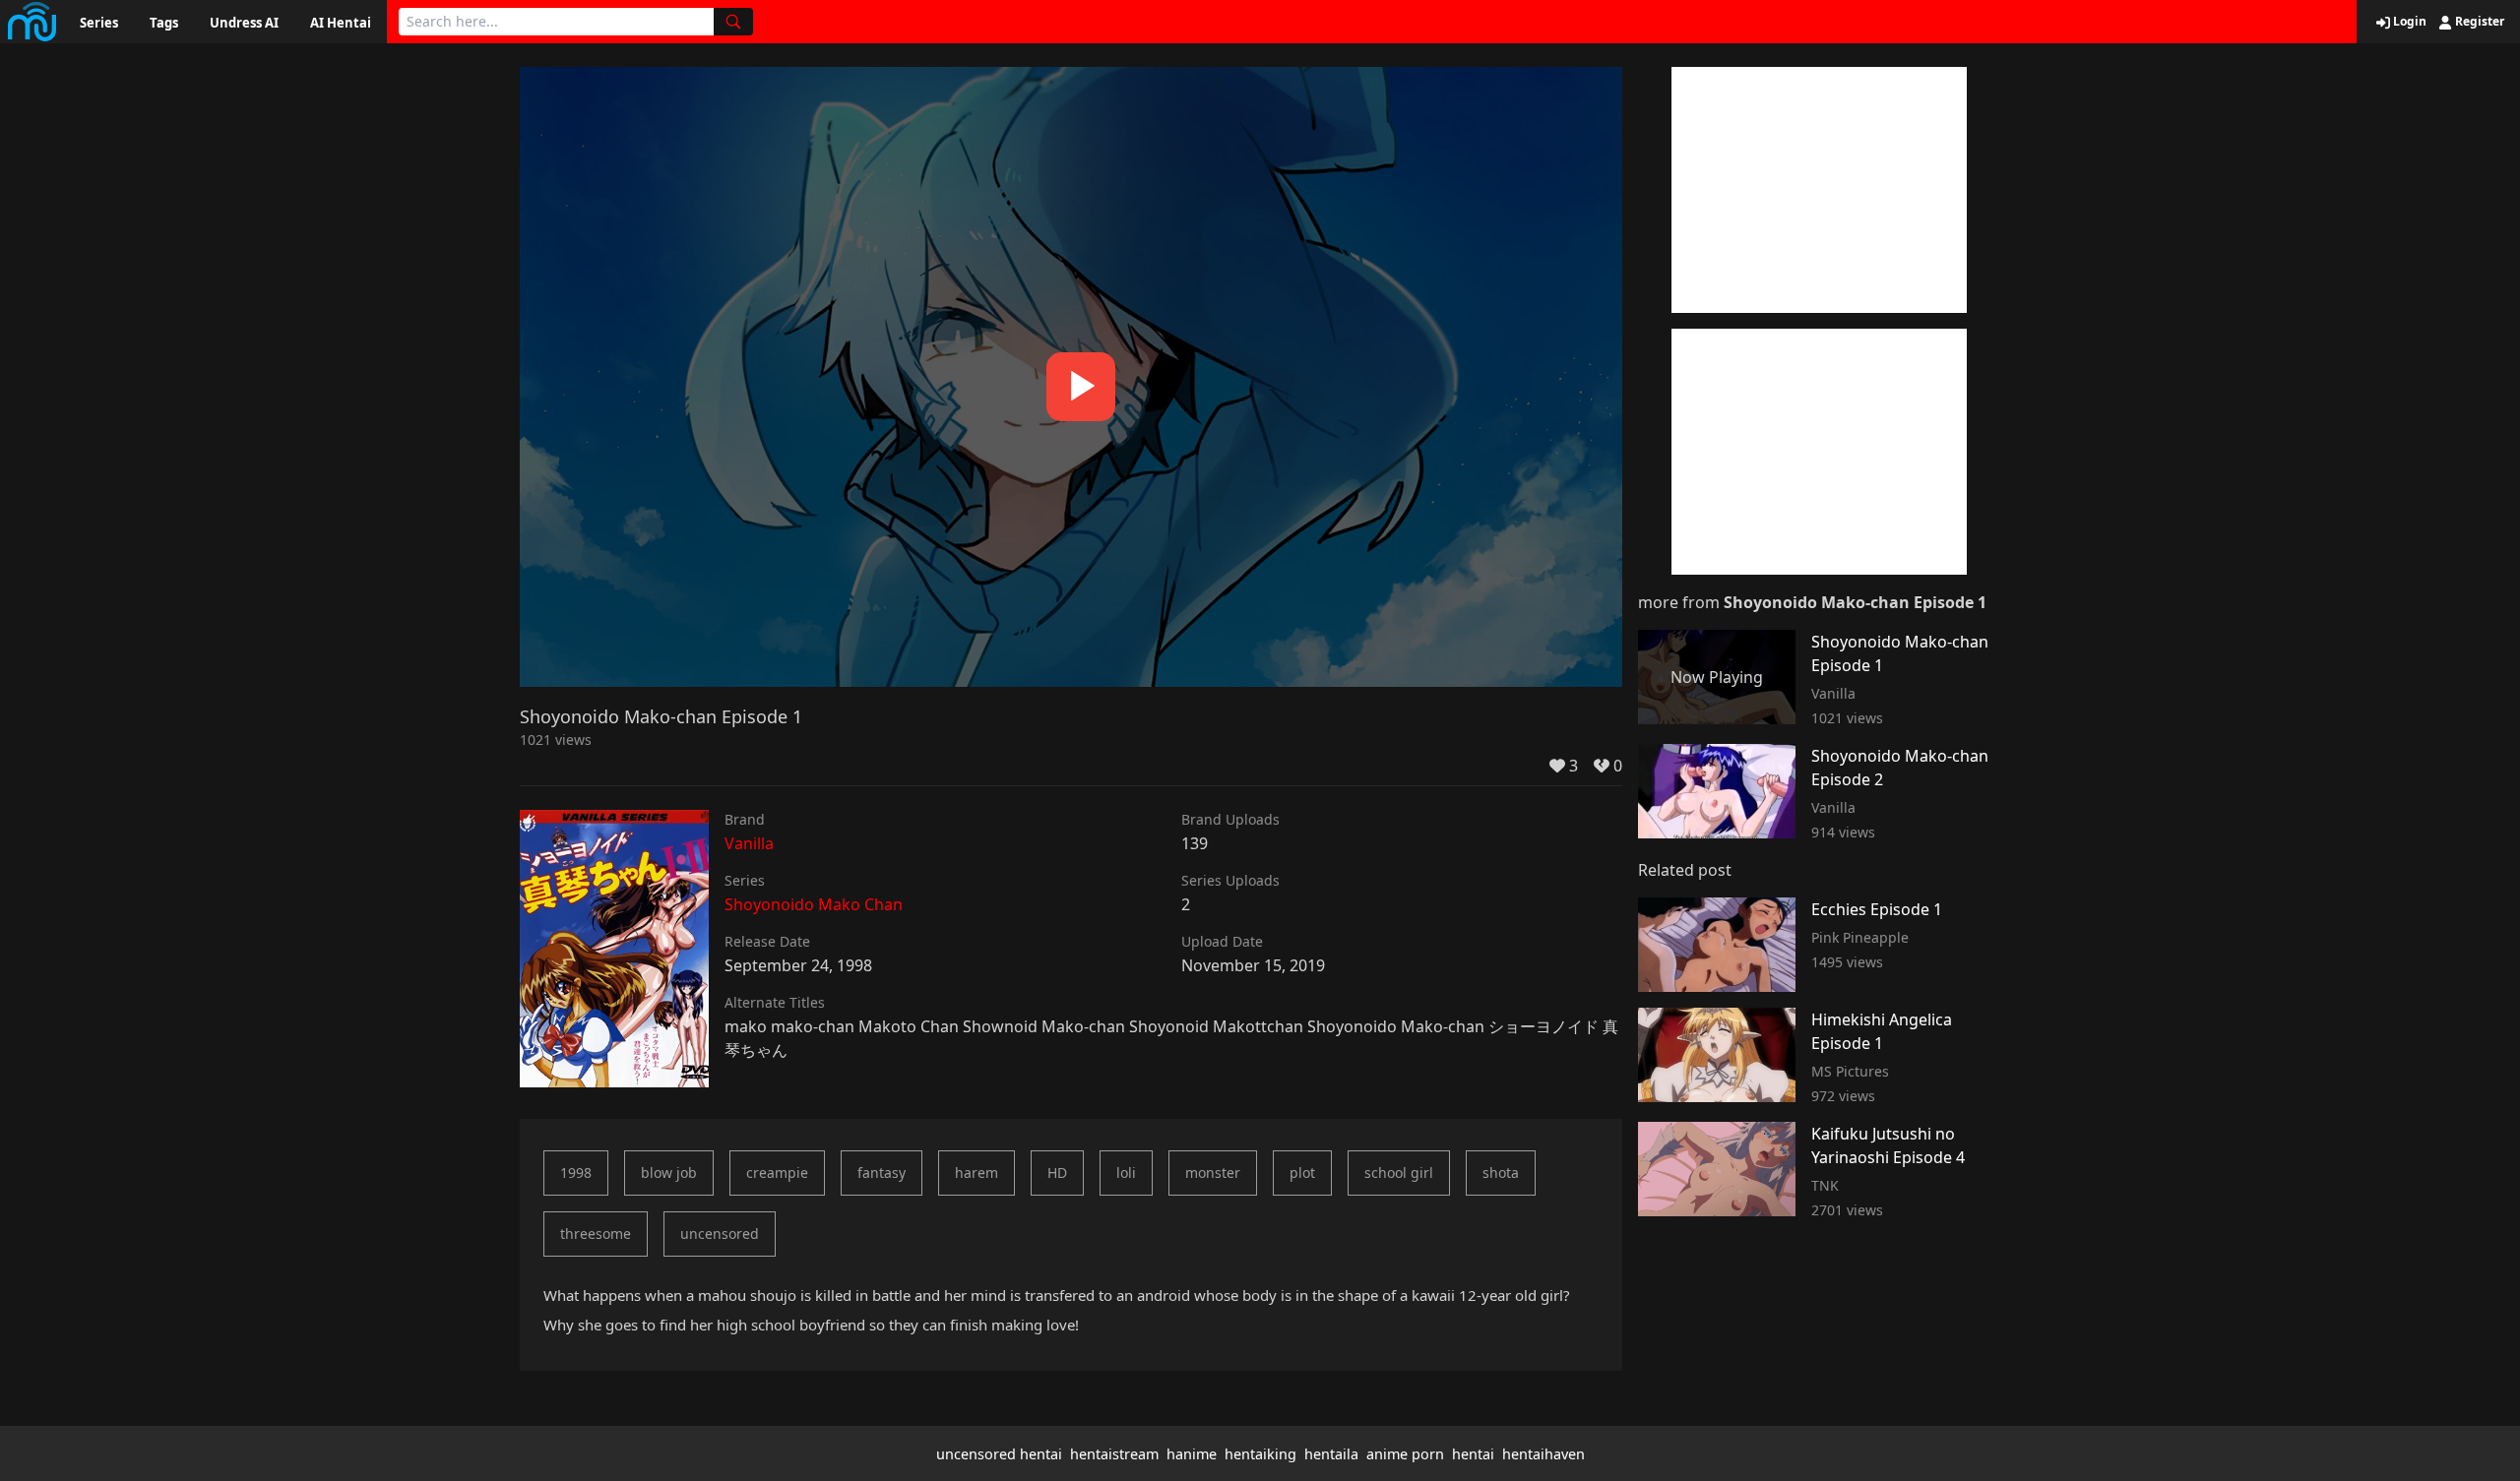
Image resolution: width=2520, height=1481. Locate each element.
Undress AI (244, 23)
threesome (596, 1234)
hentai (1473, 1454)
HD (1057, 1172)
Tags (164, 23)
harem (976, 1172)
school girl (1399, 1172)
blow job (669, 1172)
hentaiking (1260, 1454)
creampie (777, 1172)
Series (99, 23)
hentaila (1331, 1454)
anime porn (1405, 1454)
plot (1302, 1172)
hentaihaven (1543, 1454)
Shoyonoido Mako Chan (814, 904)
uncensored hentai (999, 1454)
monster (1213, 1172)
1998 (576, 1172)
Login (2408, 22)
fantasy (882, 1172)
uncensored (720, 1234)
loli (1126, 1172)
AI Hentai (341, 23)
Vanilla (749, 843)
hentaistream (1114, 1454)
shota (1501, 1172)
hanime (1192, 1454)
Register (2478, 22)
